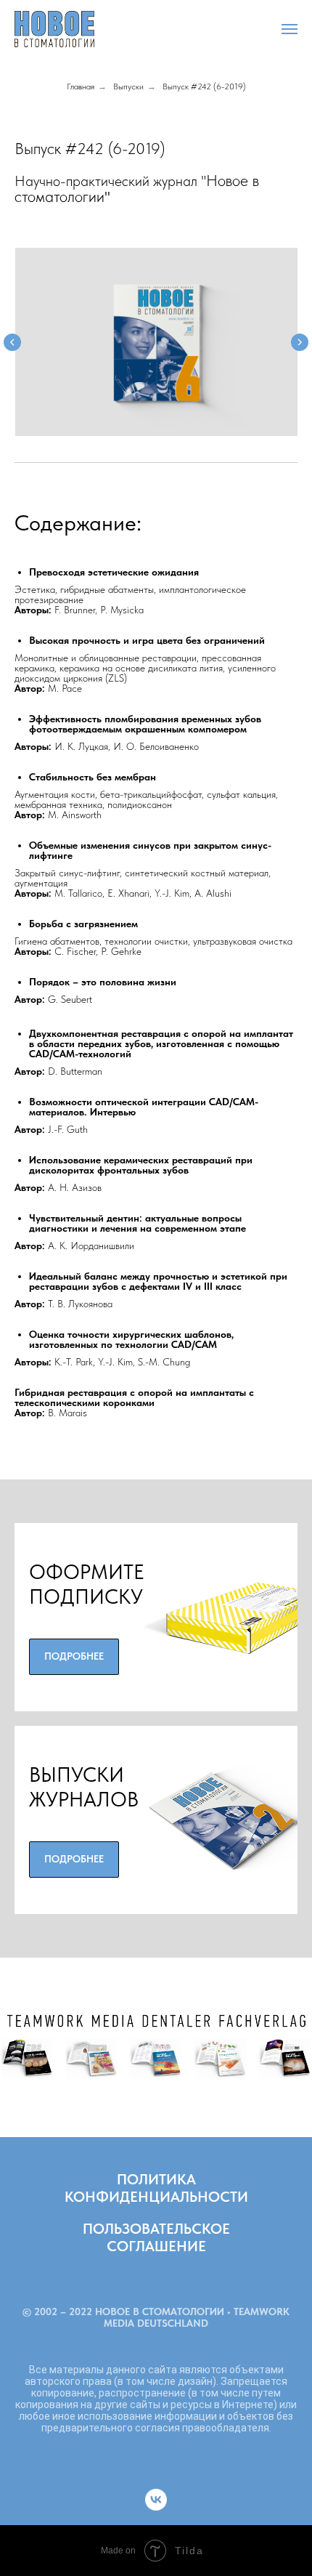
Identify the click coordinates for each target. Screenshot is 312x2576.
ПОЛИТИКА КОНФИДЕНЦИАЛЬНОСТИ (156, 2188)
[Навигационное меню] (290, 29)
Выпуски (128, 86)
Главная (81, 86)
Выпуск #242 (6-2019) (204, 86)
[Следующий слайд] (300, 342)
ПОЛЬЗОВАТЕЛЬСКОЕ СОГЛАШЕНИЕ (156, 2237)
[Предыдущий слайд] (12, 342)
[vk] (156, 2500)
